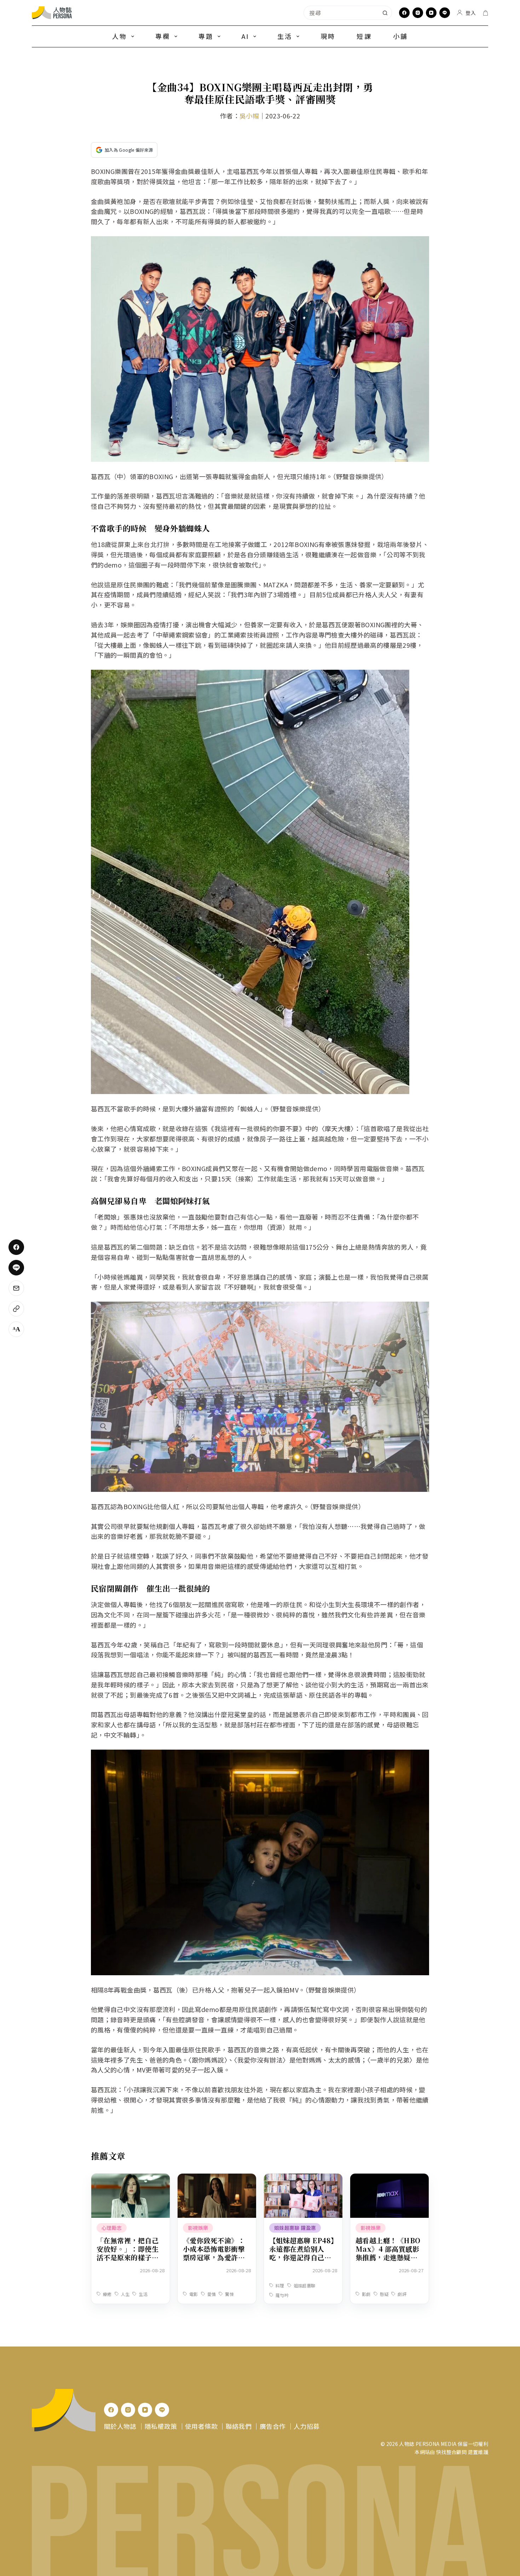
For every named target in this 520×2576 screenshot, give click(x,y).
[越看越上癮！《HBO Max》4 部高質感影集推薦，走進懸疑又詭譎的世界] (389, 2179)
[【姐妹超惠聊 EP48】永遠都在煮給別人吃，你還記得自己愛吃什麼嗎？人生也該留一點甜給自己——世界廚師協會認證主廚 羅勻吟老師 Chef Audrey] (303, 2179)
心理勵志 (112, 2228)
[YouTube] (431, 13)
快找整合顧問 (451, 2452)
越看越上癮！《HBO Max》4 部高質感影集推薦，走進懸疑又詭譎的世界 (388, 2253)
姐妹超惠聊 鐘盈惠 (295, 2228)
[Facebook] (404, 13)
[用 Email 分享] (16, 1288)
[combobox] (341, 13)
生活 (285, 36)
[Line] (445, 13)
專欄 (163, 36)
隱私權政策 (161, 2426)
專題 (206, 36)
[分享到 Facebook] (16, 1247)
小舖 (400, 36)
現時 (328, 36)
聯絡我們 (239, 2426)
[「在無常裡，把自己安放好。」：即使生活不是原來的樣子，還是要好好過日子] (131, 2179)
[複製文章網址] (16, 1309)
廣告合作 (273, 2426)
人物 (120, 36)
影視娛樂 (198, 2228)
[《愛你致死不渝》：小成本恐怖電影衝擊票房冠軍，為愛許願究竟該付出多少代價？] (217, 2179)
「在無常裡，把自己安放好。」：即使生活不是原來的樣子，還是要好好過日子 (128, 2253)
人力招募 (307, 2426)
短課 (364, 36)
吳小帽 (249, 116)
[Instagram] (418, 13)
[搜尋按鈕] (385, 13)
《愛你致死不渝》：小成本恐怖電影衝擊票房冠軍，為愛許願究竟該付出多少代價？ (214, 2257)
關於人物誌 (120, 2426)
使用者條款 (201, 2426)
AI (245, 36)
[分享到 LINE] (16, 1268)
